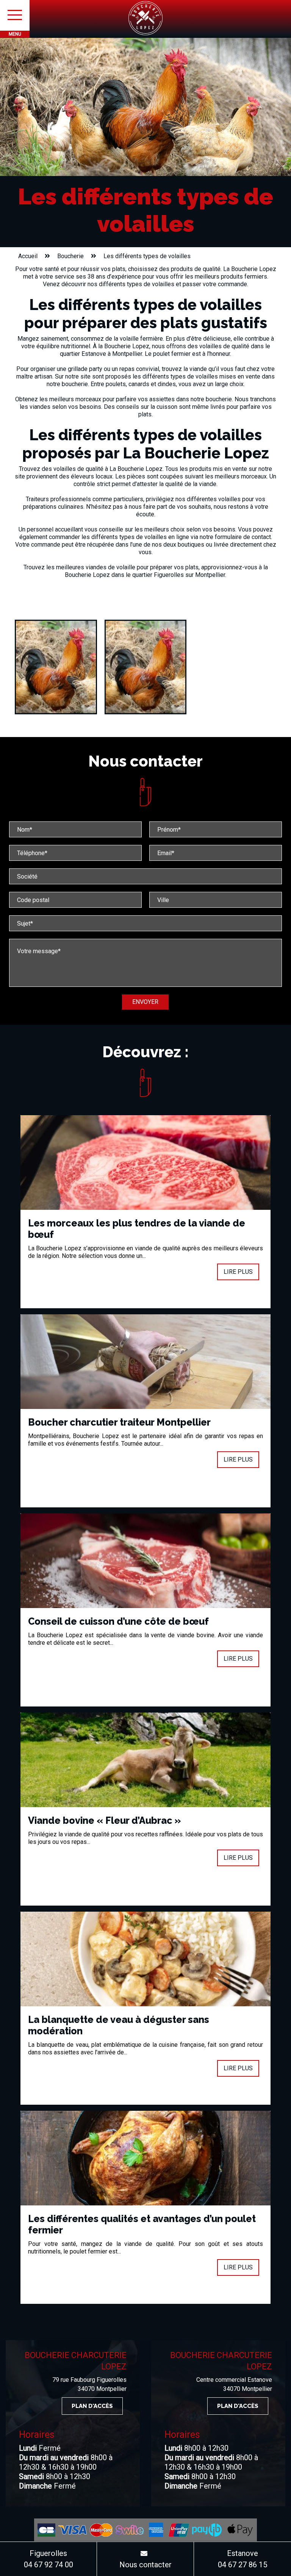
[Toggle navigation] (15, 15)
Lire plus (238, 1272)
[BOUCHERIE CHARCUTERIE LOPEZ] (145, 18)
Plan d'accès (92, 2406)
